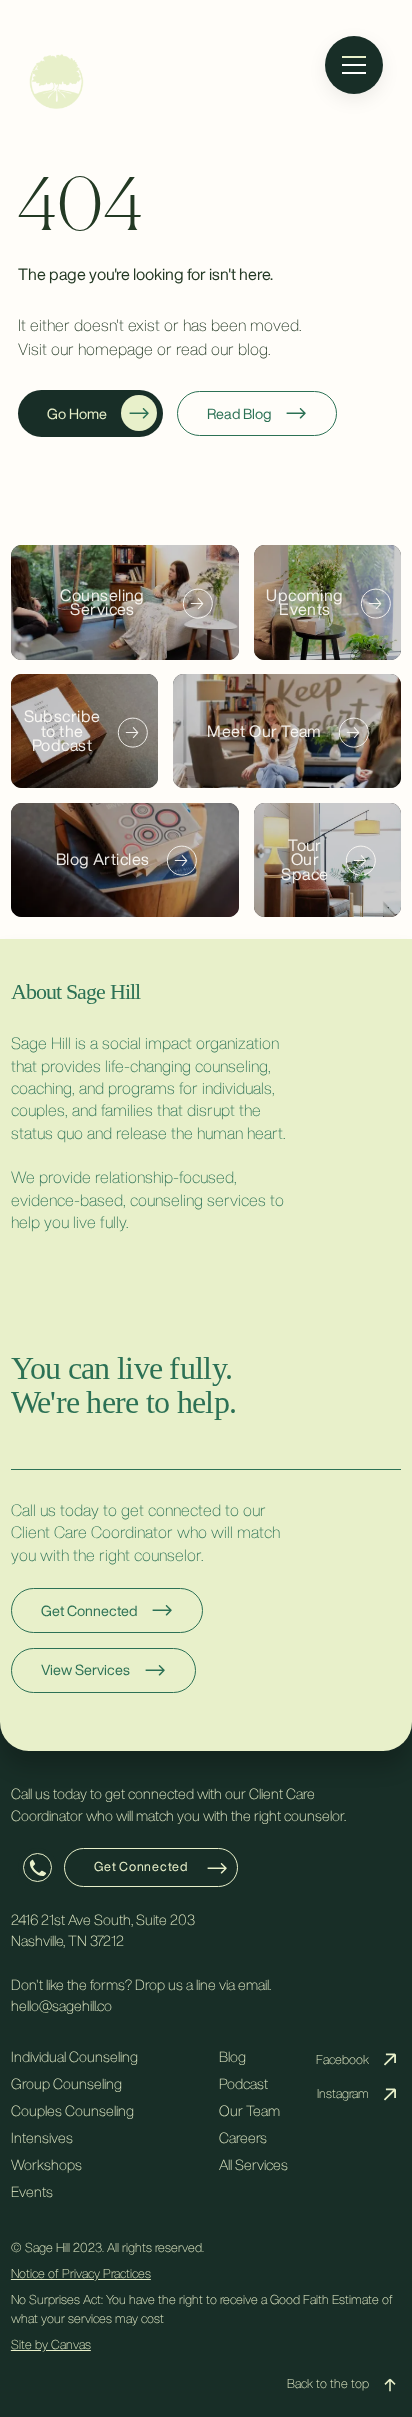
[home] (206, 81)
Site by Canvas (51, 2344)
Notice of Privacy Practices (81, 2273)
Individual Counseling (74, 2056)
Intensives (42, 2137)
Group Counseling (66, 2083)
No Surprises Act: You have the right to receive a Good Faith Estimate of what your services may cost (202, 2309)
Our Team (249, 2110)
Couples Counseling (72, 2110)
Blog (232, 2056)
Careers (243, 2137)
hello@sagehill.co (61, 2005)
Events (32, 2191)
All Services (253, 2164)
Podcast (243, 2083)
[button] (354, 64)
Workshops (46, 2164)
